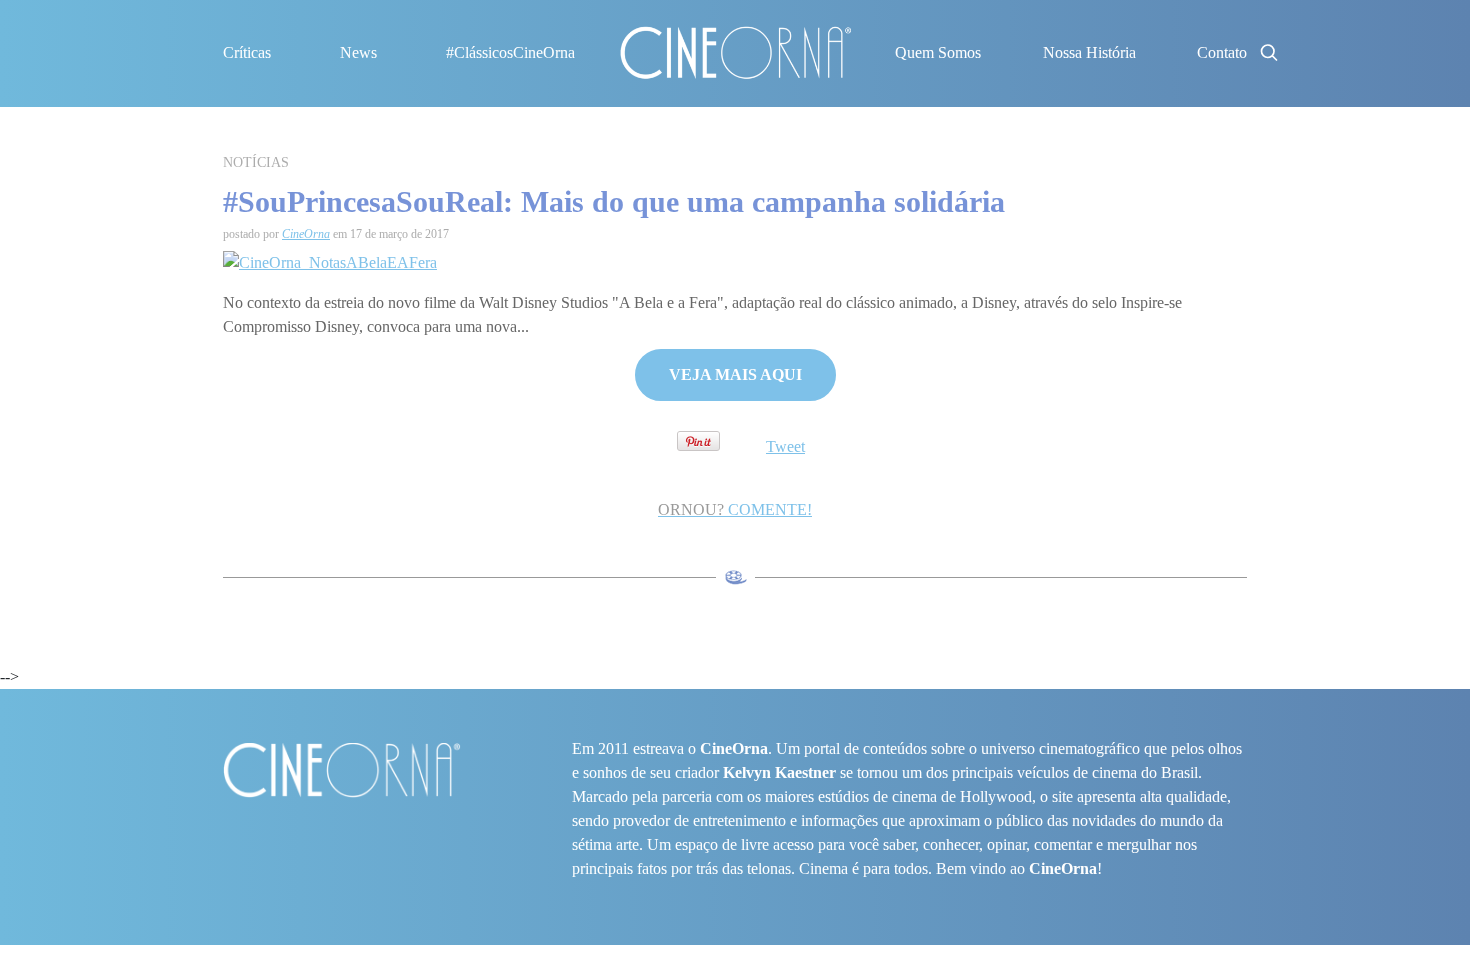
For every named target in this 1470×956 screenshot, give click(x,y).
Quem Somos (938, 52)
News (358, 52)
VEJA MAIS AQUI (735, 374)
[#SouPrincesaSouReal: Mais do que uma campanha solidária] (330, 260)
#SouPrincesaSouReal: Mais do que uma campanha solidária (614, 201)
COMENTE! (735, 509)
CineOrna (306, 234)
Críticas (247, 52)
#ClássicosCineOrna (510, 52)
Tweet (785, 446)
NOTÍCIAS (256, 162)
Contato (1222, 52)
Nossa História (1089, 52)
